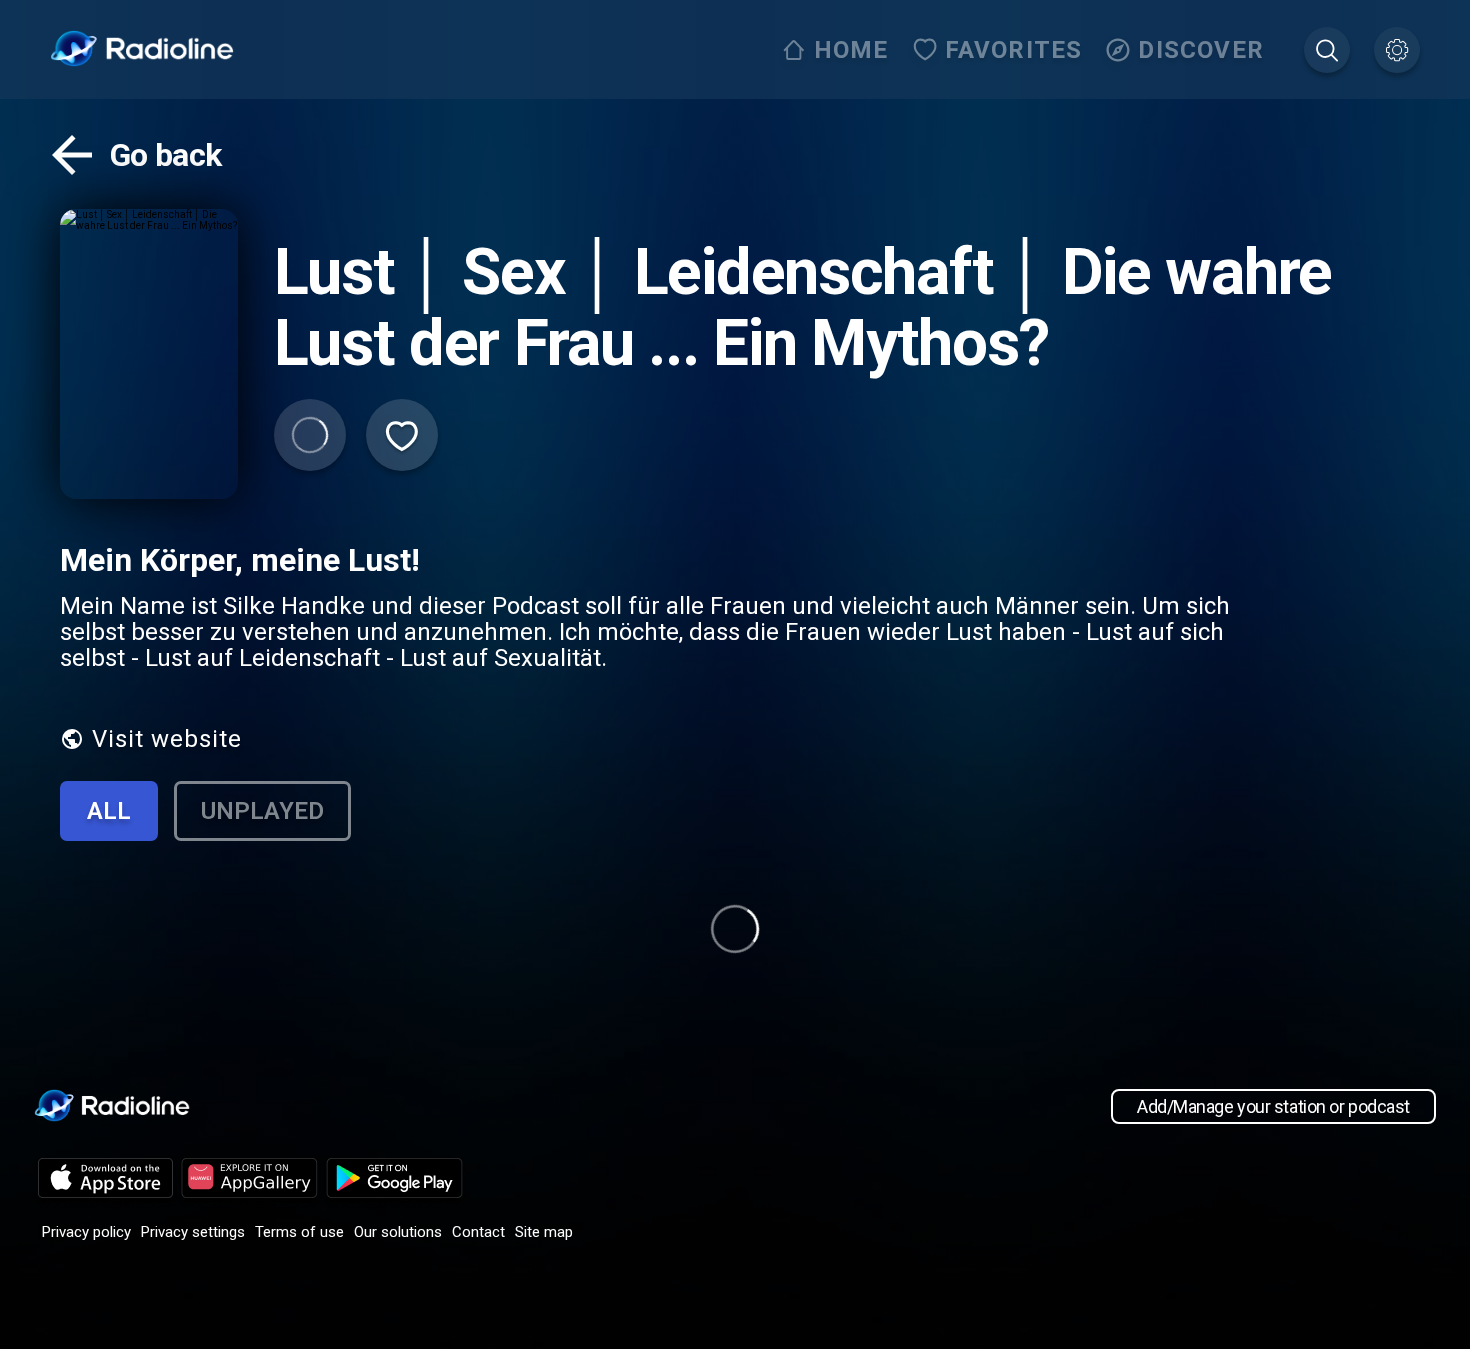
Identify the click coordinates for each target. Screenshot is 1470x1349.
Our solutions (398, 1232)
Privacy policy (86, 1232)
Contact (478, 1232)
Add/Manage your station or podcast (1273, 1106)
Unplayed (262, 811)
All (109, 811)
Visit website (167, 739)
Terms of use (299, 1232)
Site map (544, 1232)
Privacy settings (193, 1232)
